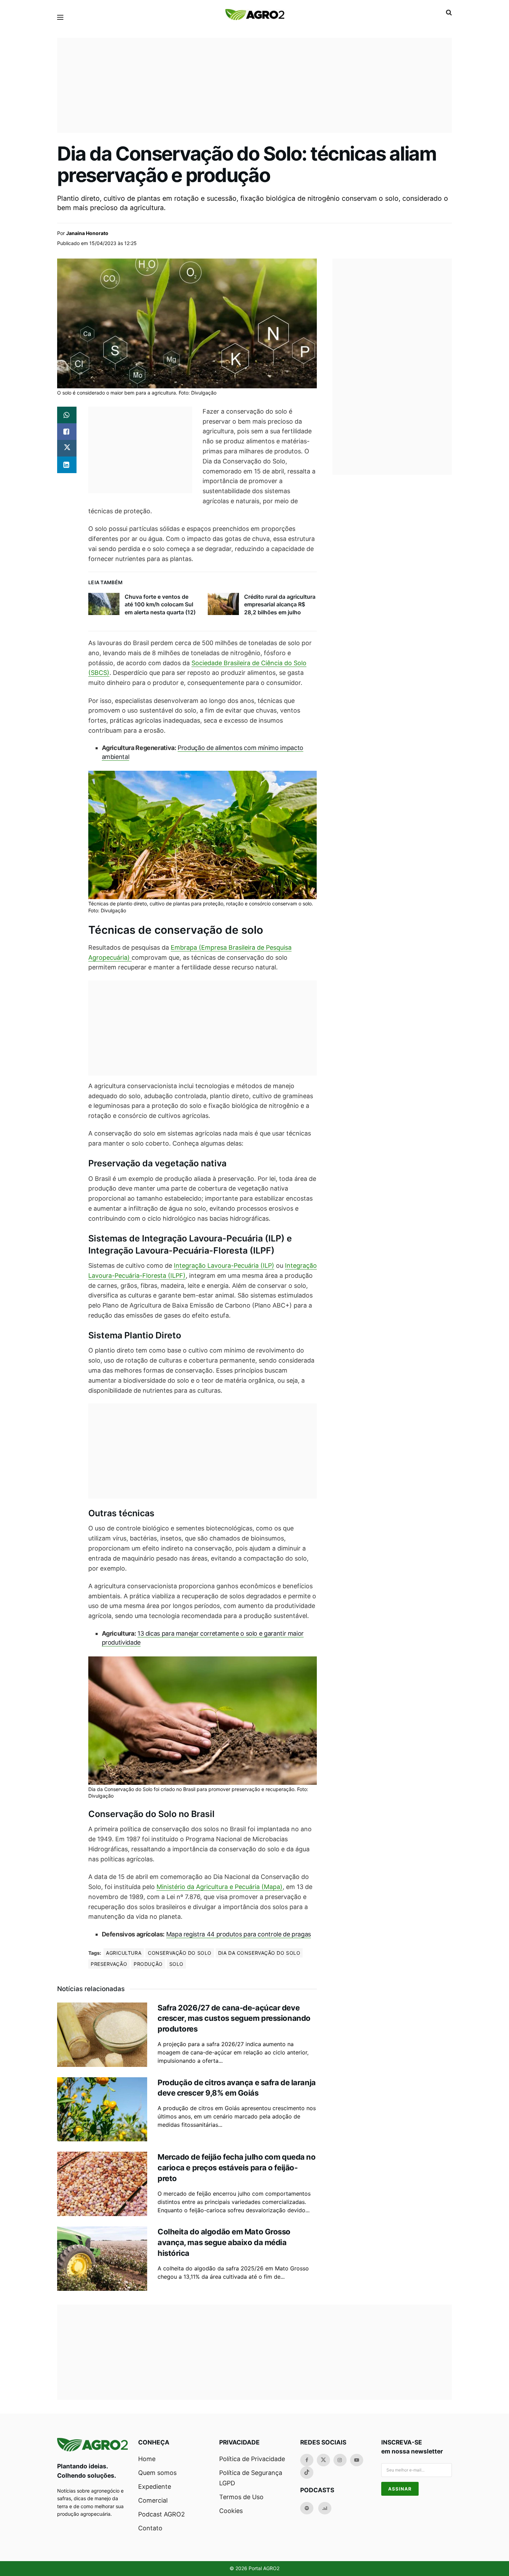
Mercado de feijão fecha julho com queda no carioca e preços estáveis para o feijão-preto (237, 2168)
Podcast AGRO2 (162, 2514)
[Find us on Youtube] (357, 2460)
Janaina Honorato (87, 233)
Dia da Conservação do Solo (259, 1953)
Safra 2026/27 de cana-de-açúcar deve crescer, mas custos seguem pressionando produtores (234, 2018)
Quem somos (157, 2473)
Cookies (231, 2511)
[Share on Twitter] (67, 448)
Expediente (155, 2487)
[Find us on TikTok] (307, 2473)
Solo (176, 1964)
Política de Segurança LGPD (251, 2478)
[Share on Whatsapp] (67, 415)
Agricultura (124, 1953)
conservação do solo (180, 1953)
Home (147, 2459)
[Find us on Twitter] (323, 2460)
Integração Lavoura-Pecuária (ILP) (224, 1266)
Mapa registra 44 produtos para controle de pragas (239, 1934)
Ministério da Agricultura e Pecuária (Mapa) (220, 1887)
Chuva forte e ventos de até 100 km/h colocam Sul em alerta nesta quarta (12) (160, 604)
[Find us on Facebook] (307, 2460)
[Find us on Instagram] (340, 2460)
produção (148, 1964)
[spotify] (307, 2508)
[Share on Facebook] (67, 432)
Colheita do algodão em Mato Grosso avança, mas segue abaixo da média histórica (224, 2242)
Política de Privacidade (252, 2459)
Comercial (153, 2500)
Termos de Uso (241, 2497)
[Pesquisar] (449, 12)
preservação (109, 1964)
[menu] (60, 17)
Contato (150, 2528)
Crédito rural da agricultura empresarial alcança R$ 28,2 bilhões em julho (280, 604)
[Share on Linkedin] (67, 465)
